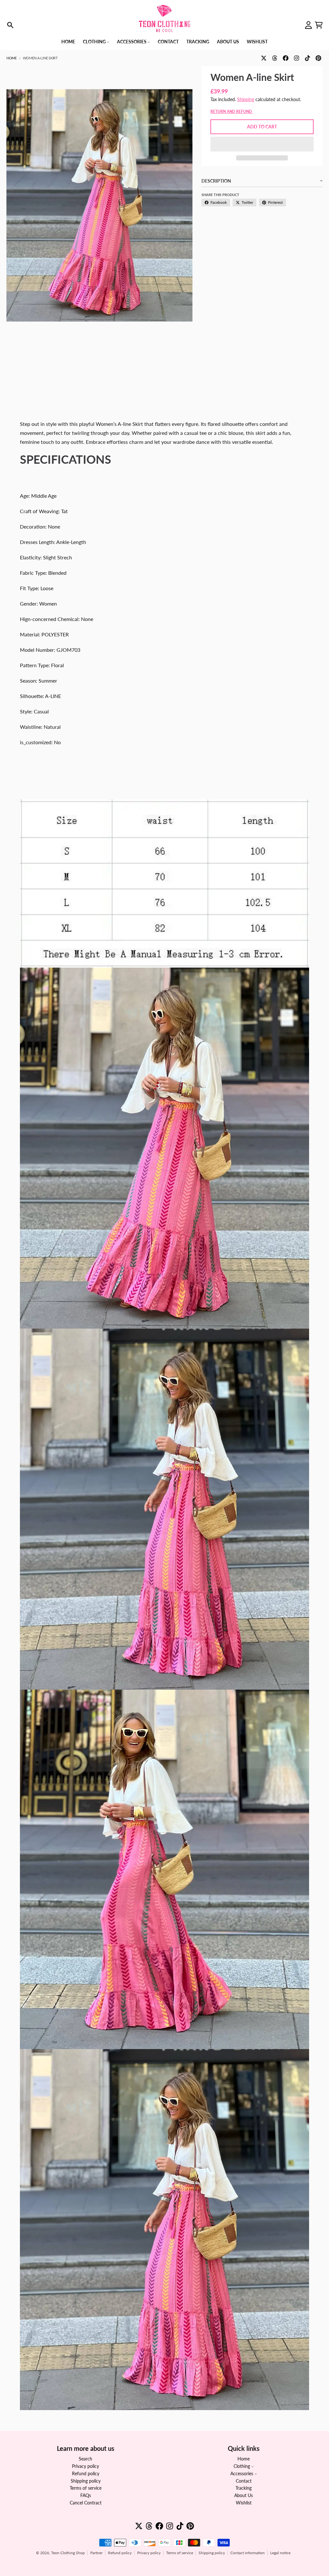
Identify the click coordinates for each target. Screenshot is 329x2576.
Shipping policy (212, 2553)
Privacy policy (149, 2553)
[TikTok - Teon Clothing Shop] (307, 58)
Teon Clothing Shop (68, 2553)
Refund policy (120, 2553)
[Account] (308, 25)
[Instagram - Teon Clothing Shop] (297, 58)
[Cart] (319, 25)
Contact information (248, 2553)
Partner (96, 2553)
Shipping (246, 99)
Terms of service (180, 2553)
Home (12, 58)
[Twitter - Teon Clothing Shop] (264, 58)
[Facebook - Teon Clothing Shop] (286, 58)
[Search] (10, 25)
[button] (262, 144)
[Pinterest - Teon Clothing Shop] (318, 58)
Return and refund (232, 112)
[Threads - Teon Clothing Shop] (275, 58)
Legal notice (280, 2553)
